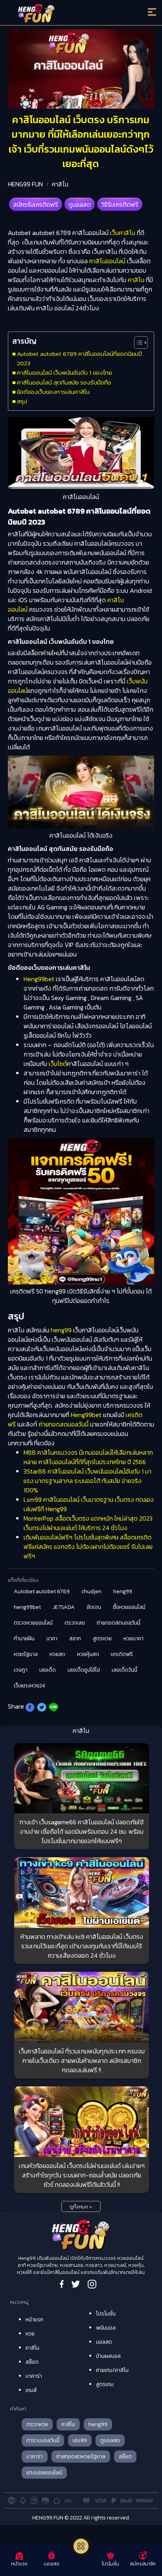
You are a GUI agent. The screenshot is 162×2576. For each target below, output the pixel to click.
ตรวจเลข (75, 1623)
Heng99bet (39, 979)
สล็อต (32, 2362)
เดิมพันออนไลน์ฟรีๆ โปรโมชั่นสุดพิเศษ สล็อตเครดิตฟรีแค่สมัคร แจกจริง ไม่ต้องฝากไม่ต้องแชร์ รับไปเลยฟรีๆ (88, 1547)
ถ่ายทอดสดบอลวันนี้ (64, 1424)
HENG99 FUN (25, 184)
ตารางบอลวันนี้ (43, 2440)
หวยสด (57, 1654)
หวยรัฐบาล (26, 1654)
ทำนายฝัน (24, 1639)
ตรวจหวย (37, 2424)
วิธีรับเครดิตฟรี (120, 204)
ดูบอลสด (80, 204)
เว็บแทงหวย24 (29, 1686)
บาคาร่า (34, 2376)
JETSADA (64, 1607)
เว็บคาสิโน (123, 233)
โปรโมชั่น (106, 2314)
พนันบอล (106, 2328)
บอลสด (104, 2342)
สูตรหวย (102, 1639)
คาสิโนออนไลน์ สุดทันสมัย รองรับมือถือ (64, 382)
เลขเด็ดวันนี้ (124, 1670)
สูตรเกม (105, 2384)
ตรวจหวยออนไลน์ (33, 1623)
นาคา (52, 1639)
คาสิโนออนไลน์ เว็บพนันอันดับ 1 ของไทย (64, 373)
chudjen (91, 1591)
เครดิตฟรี (122, 1654)
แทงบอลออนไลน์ (44, 2473)
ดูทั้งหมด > (81, 2207)
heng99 (61, 1330)
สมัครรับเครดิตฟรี (36, 204)
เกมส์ (31, 2390)
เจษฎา (21, 1670)
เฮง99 (80, 2440)
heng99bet (27, 1607)
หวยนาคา (133, 1639)
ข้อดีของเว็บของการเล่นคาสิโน (53, 392)
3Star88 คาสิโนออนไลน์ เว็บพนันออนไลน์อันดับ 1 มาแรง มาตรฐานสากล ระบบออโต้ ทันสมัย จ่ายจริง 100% (87, 1481)
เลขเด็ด (48, 1670)
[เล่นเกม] (81, 2546)
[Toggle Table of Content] (137, 342)
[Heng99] (63, 14)
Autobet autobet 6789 (42, 1591)
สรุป (22, 401)
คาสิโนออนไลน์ (107, 261)
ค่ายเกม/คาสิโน (112, 2370)
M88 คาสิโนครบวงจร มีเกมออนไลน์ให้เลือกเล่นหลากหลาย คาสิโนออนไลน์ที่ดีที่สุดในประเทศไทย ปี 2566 (88, 1457)
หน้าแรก (34, 2320)
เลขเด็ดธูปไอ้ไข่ (84, 1670)
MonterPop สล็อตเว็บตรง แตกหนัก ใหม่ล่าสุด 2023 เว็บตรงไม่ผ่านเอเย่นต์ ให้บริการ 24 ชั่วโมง (88, 1523)
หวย (30, 2334)
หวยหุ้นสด (88, 1654)
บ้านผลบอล (108, 2356)
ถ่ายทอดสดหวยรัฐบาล (81, 2457)
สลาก (75, 1639)
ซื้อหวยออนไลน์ (129, 1607)
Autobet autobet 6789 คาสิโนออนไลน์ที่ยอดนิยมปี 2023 (79, 358)
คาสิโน (60, 184)
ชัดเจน (94, 1607)
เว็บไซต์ (58, 1064)
